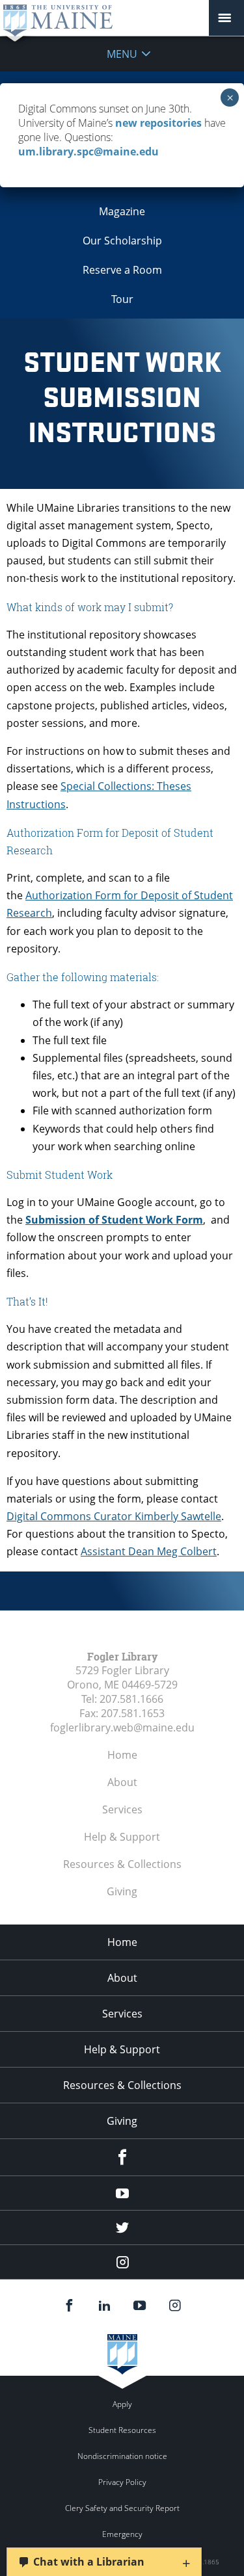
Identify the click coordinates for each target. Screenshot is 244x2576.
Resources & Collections (122, 1864)
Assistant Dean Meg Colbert (149, 1551)
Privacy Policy (122, 2482)
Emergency (122, 2534)
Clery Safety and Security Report (122, 2508)
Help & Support (122, 1837)
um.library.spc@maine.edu (88, 151)
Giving (122, 1891)
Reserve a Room (122, 270)
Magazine (122, 211)
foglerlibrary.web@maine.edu (122, 1728)
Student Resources (122, 2430)
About (122, 1782)
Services (122, 1809)
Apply (122, 2404)
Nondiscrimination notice (122, 2456)
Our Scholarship (122, 241)
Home (122, 1755)
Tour (122, 299)
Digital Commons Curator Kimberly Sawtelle (114, 1516)
